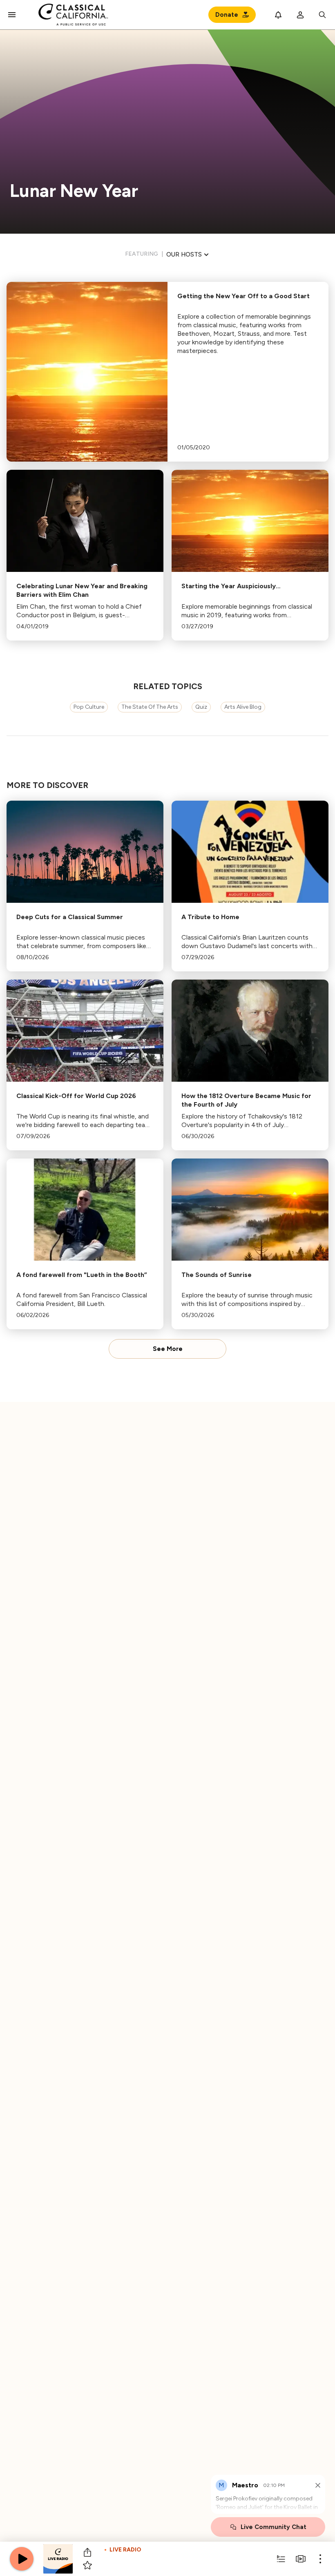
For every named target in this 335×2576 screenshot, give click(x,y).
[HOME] (73, 15)
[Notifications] (278, 15)
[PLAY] (22, 2559)
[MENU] (12, 15)
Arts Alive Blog (243, 707)
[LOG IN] (300, 15)
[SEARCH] (322, 15)
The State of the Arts (150, 707)
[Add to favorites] (87, 2565)
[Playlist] (281, 2559)
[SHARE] (87, 2552)
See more (168, 1349)
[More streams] (301, 2559)
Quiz (201, 707)
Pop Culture (89, 707)
